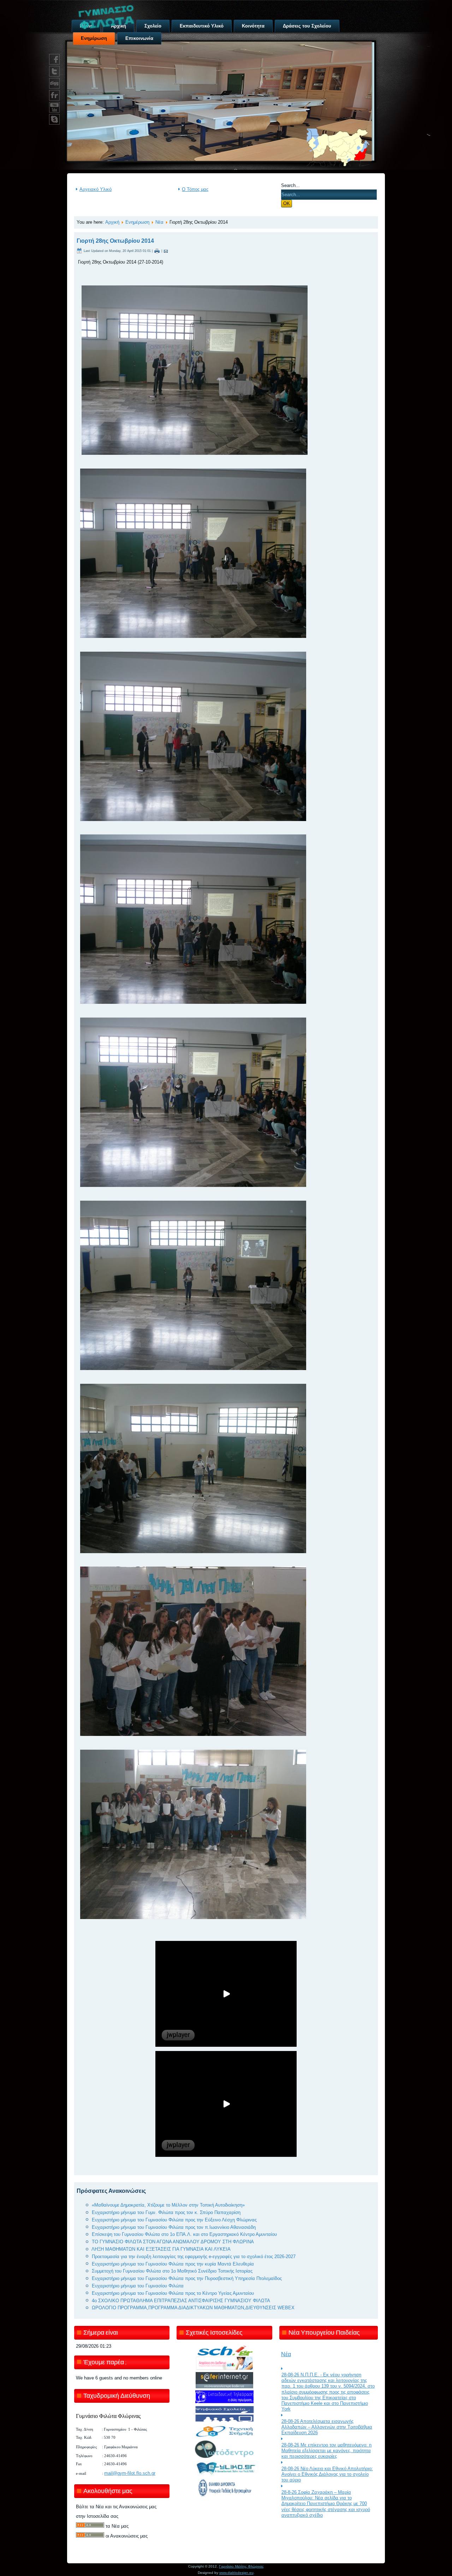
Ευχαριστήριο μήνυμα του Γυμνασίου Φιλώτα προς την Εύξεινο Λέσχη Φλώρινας (174, 2220)
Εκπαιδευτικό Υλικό (202, 26)
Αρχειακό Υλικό (96, 189)
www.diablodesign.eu (236, 2573)
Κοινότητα (253, 26)
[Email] (166, 251)
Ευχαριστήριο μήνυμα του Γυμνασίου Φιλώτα (138, 2286)
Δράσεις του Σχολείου (307, 26)
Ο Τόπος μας (195, 189)
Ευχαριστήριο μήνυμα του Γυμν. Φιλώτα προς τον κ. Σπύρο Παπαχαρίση (166, 2212)
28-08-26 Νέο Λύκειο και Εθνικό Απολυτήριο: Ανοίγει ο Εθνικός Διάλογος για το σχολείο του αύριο (327, 2474)
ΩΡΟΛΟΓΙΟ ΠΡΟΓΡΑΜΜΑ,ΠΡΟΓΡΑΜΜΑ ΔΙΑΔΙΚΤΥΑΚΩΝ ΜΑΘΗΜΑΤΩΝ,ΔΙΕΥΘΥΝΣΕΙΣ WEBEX (193, 2308)
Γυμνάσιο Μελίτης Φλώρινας (241, 2566)
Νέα (159, 222)
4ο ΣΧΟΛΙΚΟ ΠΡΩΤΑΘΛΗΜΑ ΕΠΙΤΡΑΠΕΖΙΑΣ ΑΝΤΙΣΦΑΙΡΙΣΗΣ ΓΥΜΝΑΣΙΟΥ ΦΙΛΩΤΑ (181, 2301)
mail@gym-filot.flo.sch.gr (130, 2473)
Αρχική (112, 222)
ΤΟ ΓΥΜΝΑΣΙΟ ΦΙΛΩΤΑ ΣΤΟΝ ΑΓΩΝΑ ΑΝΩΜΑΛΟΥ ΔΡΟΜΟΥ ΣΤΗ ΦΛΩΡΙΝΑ (173, 2242)
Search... (290, 185)
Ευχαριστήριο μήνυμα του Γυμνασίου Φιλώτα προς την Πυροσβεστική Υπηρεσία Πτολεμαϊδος (187, 2278)
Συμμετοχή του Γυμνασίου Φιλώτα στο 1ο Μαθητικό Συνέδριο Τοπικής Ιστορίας (172, 2271)
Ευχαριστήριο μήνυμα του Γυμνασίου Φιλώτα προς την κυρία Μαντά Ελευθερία (173, 2264)
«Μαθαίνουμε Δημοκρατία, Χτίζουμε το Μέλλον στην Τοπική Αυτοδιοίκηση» (168, 2205)
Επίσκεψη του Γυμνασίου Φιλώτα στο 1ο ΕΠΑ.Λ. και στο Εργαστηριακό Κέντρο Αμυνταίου (184, 2234)
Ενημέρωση (137, 222)
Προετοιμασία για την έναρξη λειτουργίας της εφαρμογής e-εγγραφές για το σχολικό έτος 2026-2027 (194, 2257)
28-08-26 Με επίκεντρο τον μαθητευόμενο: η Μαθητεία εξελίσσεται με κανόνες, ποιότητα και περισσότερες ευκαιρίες (326, 2451)
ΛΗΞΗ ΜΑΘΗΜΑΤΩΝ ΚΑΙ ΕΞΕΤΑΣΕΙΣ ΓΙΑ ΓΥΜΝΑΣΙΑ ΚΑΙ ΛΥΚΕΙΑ (161, 2249)
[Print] (157, 251)
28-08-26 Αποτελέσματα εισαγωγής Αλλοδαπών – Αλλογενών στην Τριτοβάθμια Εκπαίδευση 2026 (327, 2427)
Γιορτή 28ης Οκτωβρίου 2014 (115, 241)
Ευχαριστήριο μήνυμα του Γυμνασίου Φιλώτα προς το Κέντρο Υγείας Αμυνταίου (173, 2293)
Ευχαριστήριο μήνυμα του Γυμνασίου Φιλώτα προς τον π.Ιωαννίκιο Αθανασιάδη (174, 2227)
